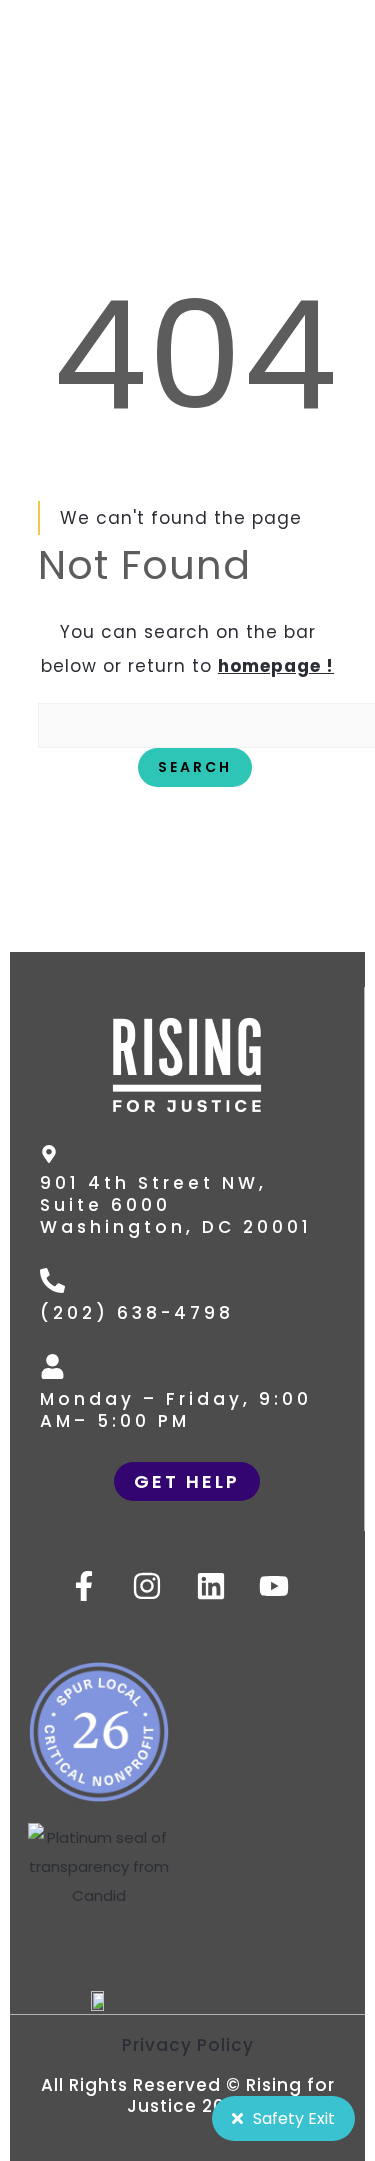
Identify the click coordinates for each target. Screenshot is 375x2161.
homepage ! (276, 666)
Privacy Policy (188, 2045)
